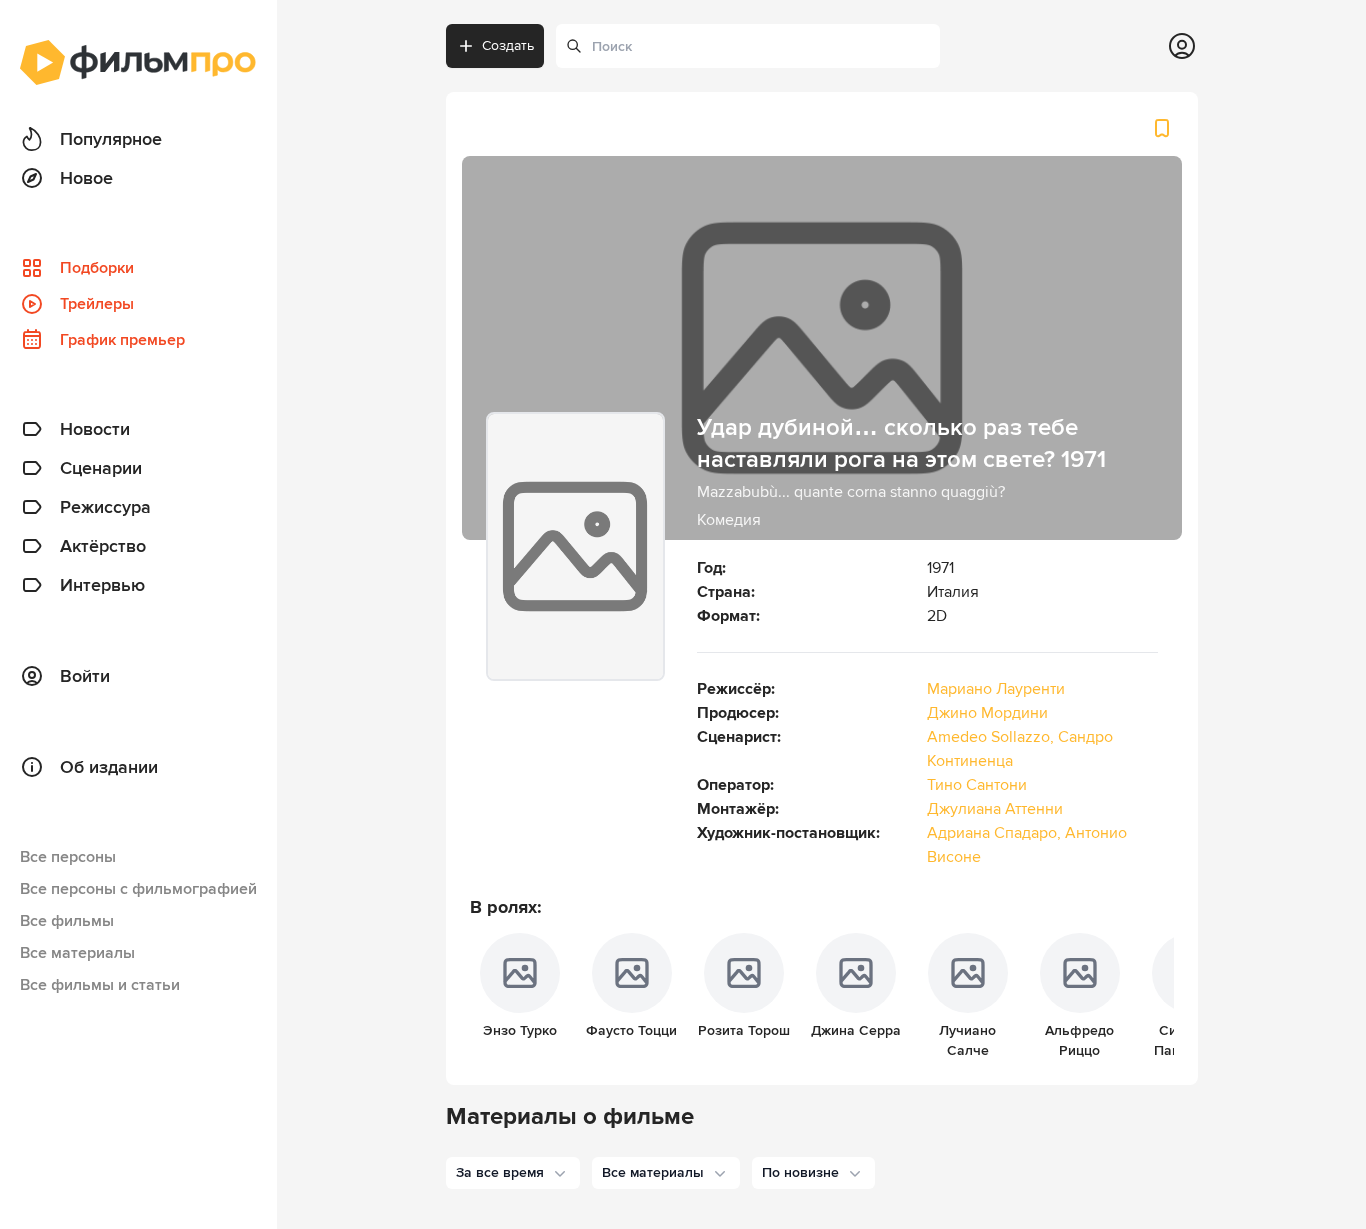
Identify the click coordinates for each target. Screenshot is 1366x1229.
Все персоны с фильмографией (138, 889)
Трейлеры (97, 304)
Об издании (109, 767)
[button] (513, 1173)
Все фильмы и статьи (100, 985)
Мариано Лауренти (996, 689)
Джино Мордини (987, 713)
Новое (86, 178)
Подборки (97, 268)
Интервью (102, 585)
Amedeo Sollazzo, (992, 737)
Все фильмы (67, 921)
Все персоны (68, 857)
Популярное (111, 139)
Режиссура (105, 507)
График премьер (122, 340)
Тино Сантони (977, 785)
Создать (508, 45)
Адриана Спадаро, (996, 833)
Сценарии (101, 468)
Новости (95, 429)
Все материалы (77, 953)
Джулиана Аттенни (995, 809)
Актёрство (103, 546)
